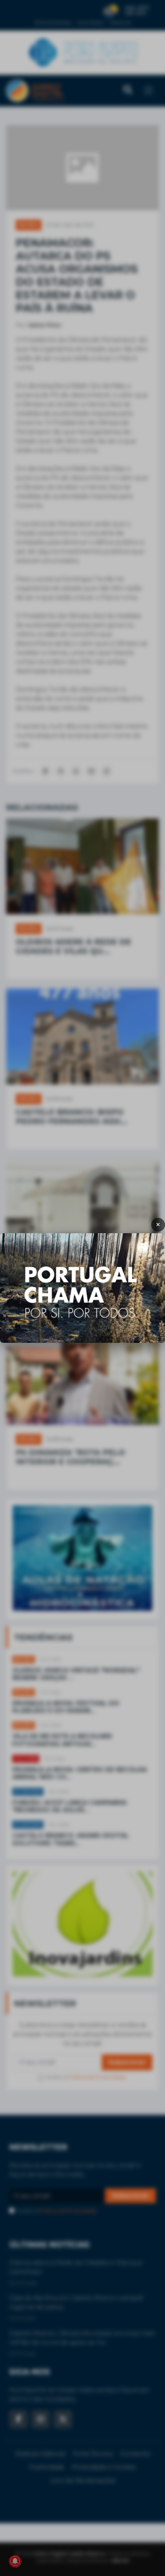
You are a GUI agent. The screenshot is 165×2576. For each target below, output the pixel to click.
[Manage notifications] (15, 2561)
